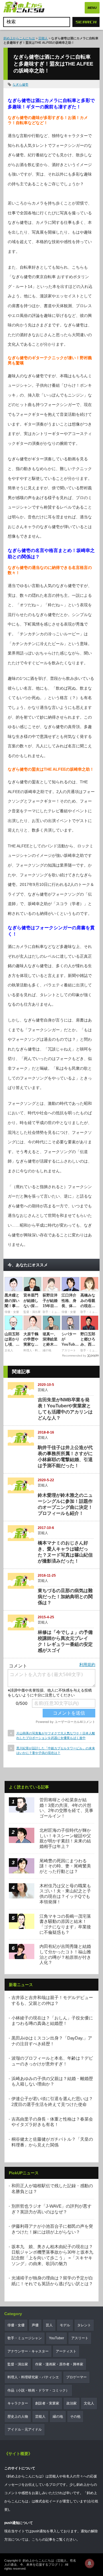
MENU (92, 8)
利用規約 (87, 1665)
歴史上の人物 (18, 2417)
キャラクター (18, 2403)
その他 (75, 2417)
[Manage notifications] (90, 2563)
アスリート (80, 2338)
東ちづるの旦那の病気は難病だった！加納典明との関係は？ (65, 1597)
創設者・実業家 (47, 2403)
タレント (84, 2325)
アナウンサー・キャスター (28, 2351)
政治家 (72, 2403)
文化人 (89, 2403)
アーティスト (66, 2351)
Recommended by (74, 1356)
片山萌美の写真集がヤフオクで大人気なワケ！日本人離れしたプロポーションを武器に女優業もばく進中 (56, 1735)
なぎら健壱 (20, 84)
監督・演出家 (18, 2364)
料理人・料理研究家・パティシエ (33, 2377)
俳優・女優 (16, 2325)
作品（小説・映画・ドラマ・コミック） (38, 2390)
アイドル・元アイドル (25, 2429)
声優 (35, 2325)
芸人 (49, 2325)
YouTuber (57, 2338)
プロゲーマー (76, 2377)
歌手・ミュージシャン (25, 2338)
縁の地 (58, 2417)
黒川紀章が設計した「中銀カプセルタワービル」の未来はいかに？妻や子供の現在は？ (56, 1750)
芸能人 (43, 38)
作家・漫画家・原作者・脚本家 (59, 2364)
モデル (65, 2325)
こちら (37, 2540)
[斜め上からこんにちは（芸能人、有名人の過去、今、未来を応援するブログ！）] (24, 8)
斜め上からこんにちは (19, 38)
